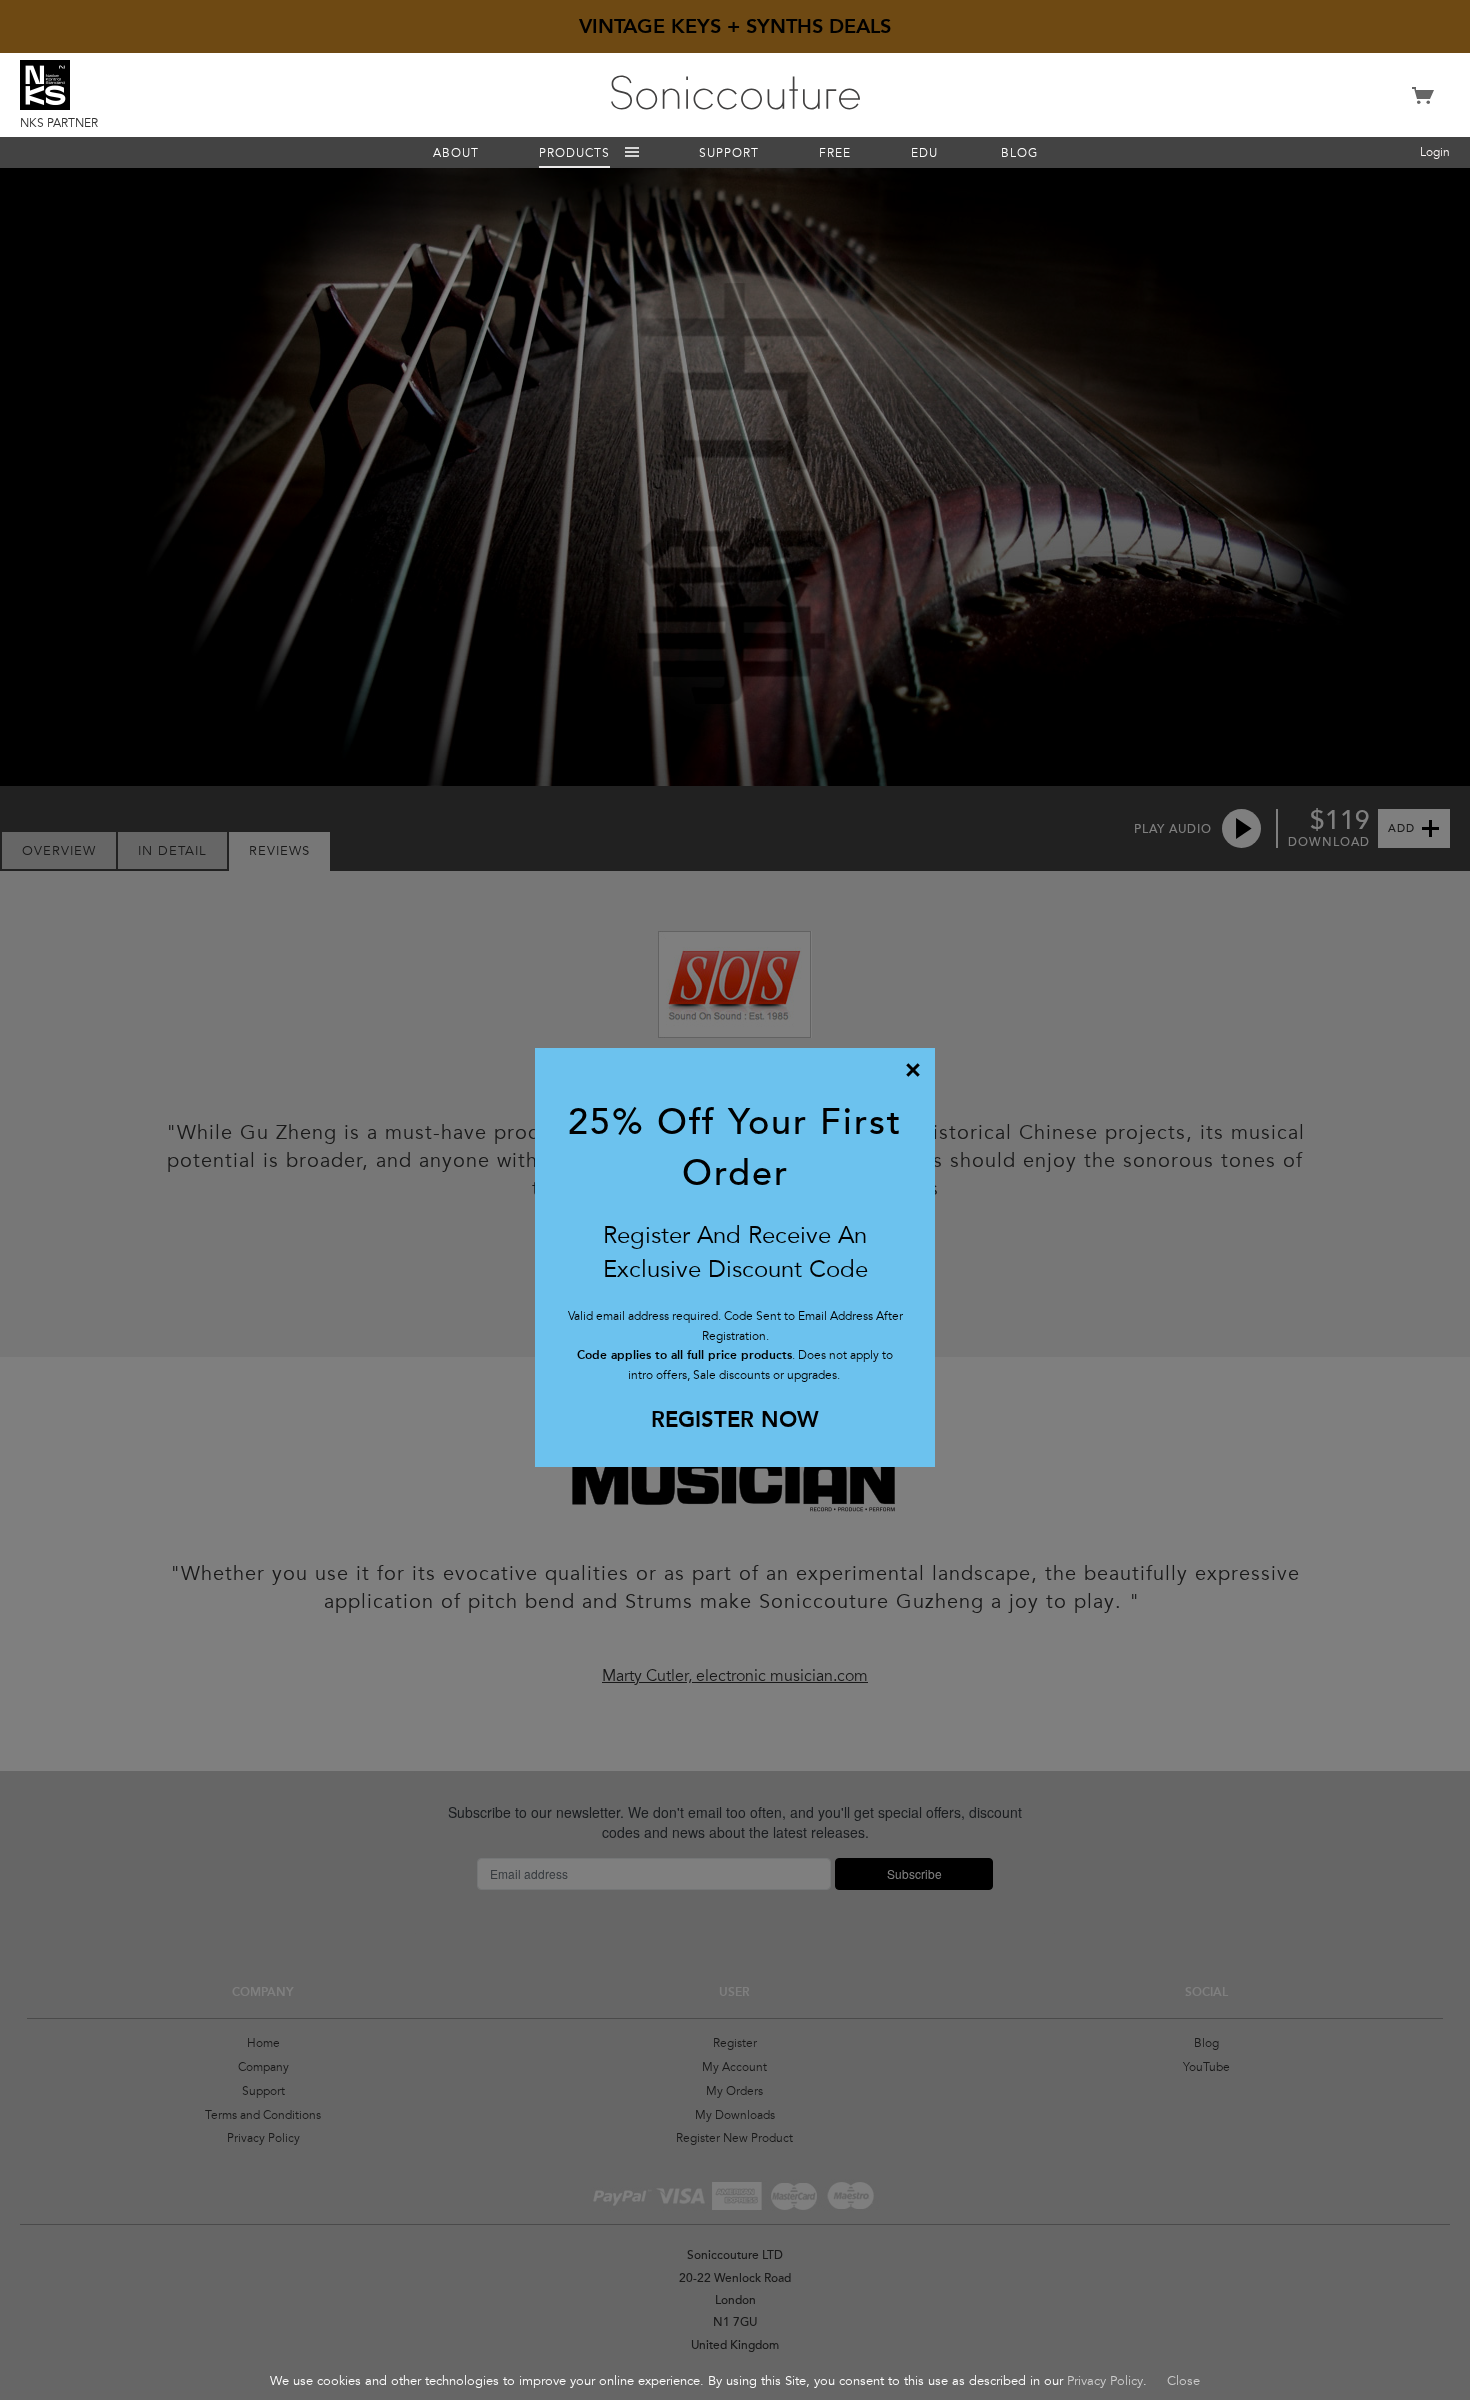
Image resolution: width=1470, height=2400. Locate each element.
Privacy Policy (1105, 2381)
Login (1435, 152)
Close (1183, 2381)
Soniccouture (735, 93)
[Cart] (1423, 104)
